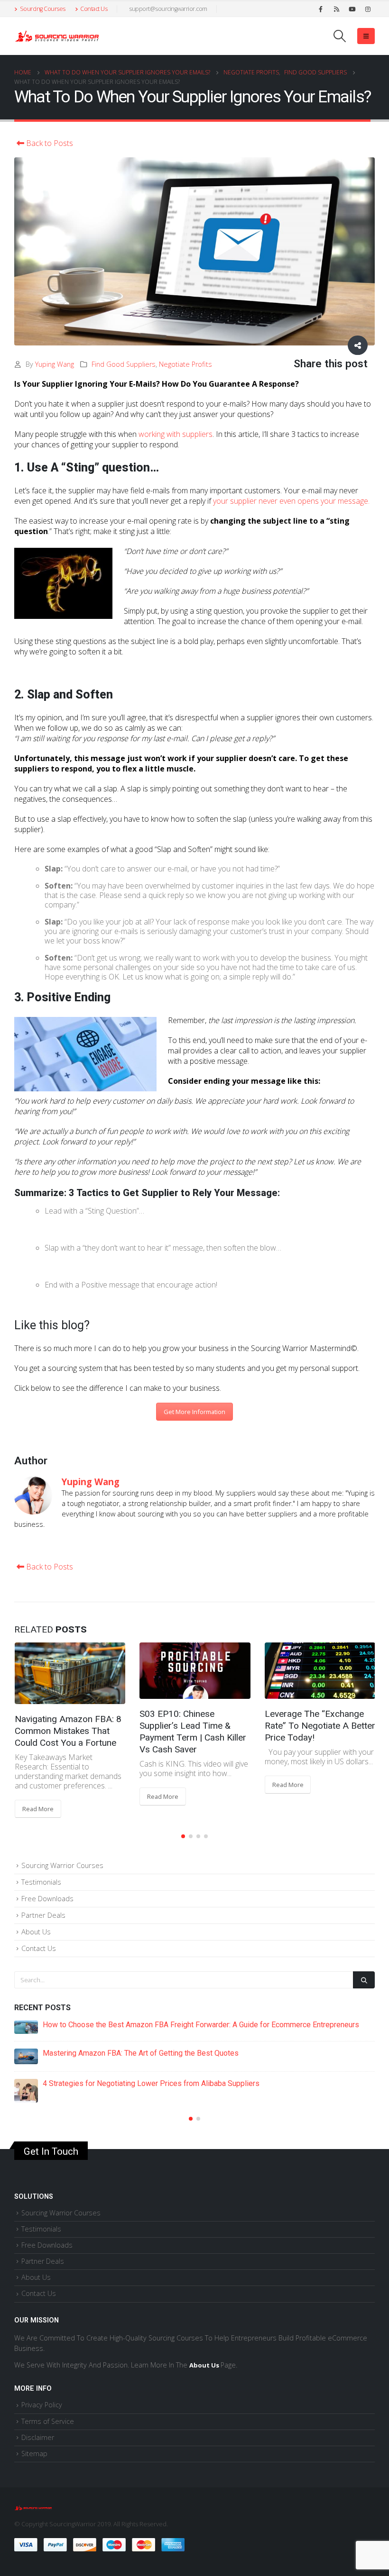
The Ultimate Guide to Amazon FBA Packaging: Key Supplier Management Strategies (182, 2015)
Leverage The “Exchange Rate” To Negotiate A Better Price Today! (195, 1726)
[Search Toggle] (340, 36)
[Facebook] (321, 9)
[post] (26, 2017)
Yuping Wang (55, 364)
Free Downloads (47, 1889)
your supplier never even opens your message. (291, 501)
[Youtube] (352, 9)
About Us (36, 1922)
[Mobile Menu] (366, 36)
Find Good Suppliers (124, 364)
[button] (183, 1827)
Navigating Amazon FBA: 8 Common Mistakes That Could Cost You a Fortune (169, 2044)
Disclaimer (38, 2415)
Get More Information (194, 1412)
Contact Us (94, 9)
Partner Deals (43, 1905)
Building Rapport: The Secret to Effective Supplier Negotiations (318, 1731)
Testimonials (41, 1872)
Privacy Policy (42, 2382)
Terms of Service (48, 2399)
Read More (37, 1796)
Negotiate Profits (185, 364)
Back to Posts (49, 143)
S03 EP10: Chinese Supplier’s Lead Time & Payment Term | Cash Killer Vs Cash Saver (68, 1732)
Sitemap (34, 2431)
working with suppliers (176, 434)
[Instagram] (368, 9)
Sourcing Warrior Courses (62, 1856)
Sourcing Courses (43, 9)
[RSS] (336, 9)
